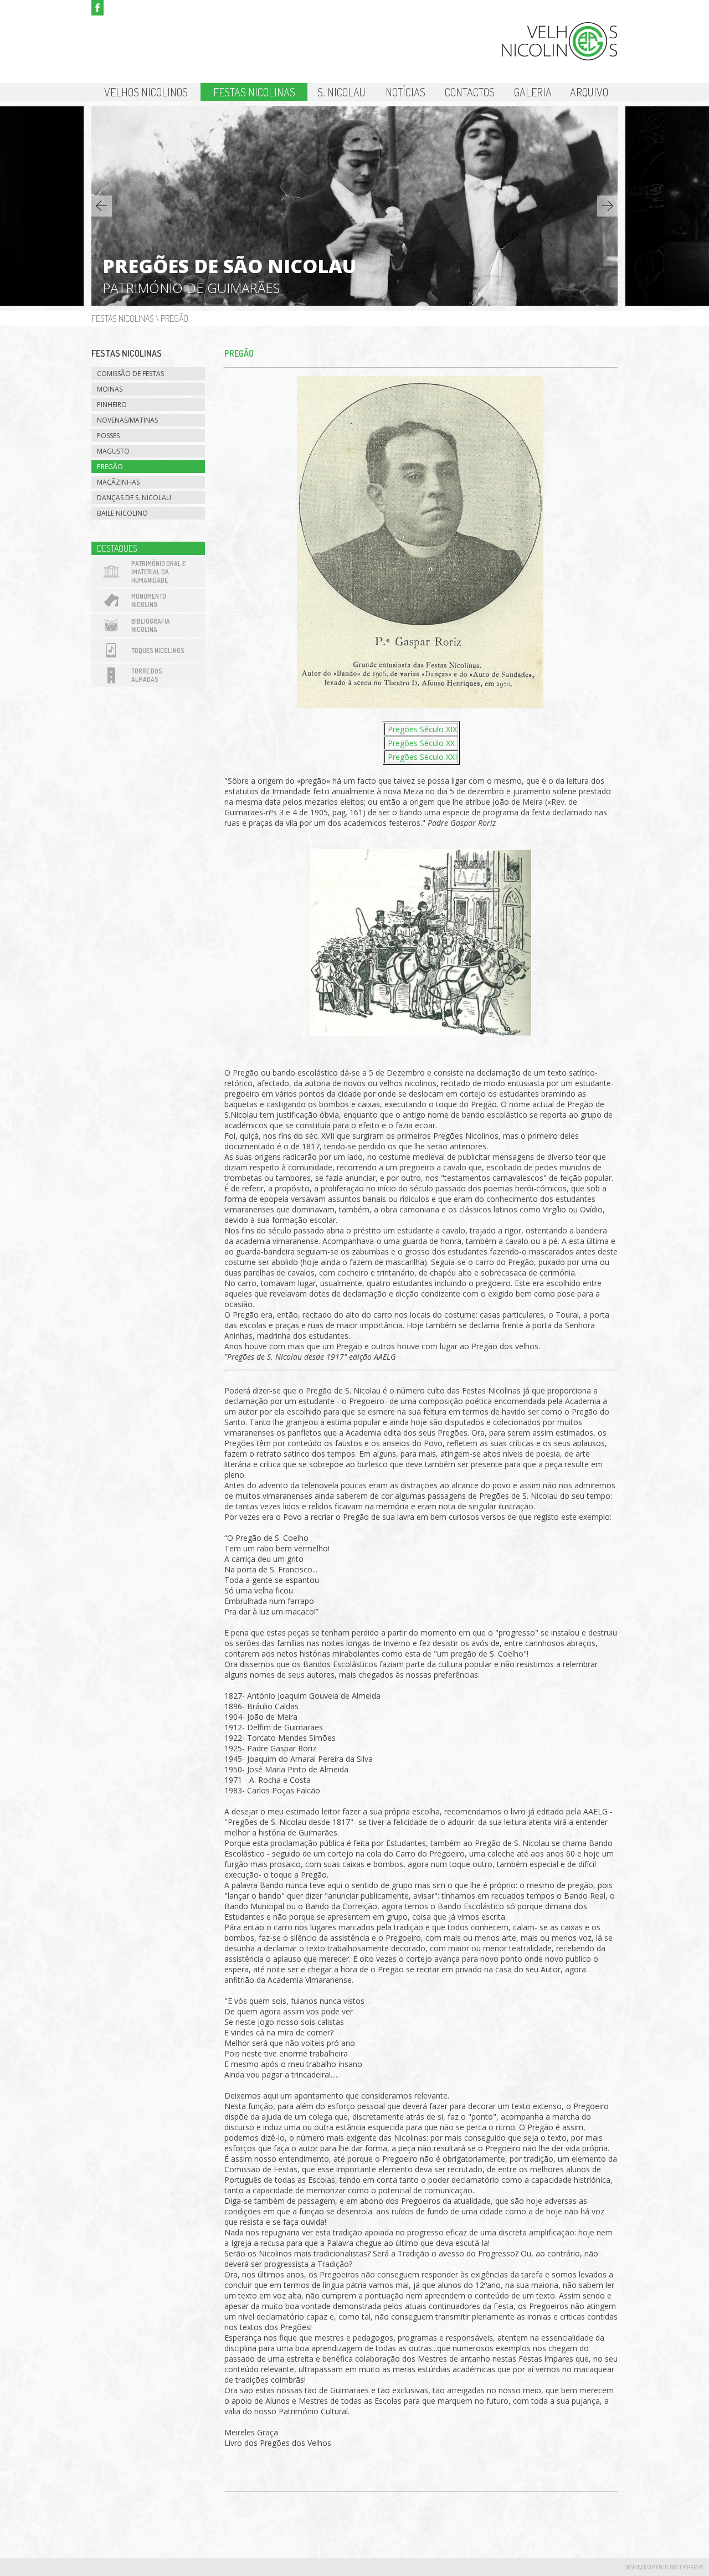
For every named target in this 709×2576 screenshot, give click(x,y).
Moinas (110, 389)
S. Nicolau (341, 92)
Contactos (470, 92)
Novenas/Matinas (127, 420)
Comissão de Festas (130, 374)
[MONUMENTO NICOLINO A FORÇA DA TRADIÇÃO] (354, 303)
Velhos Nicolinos (146, 92)
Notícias (405, 92)
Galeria (533, 92)
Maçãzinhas (118, 482)
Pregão (174, 318)
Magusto (113, 451)
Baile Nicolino (122, 513)
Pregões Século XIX (421, 729)
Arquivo (589, 92)
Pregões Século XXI (421, 757)
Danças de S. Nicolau (134, 498)
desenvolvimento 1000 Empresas (664, 2567)
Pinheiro (112, 405)
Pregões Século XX (420, 743)
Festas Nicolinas (254, 92)
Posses (108, 436)
